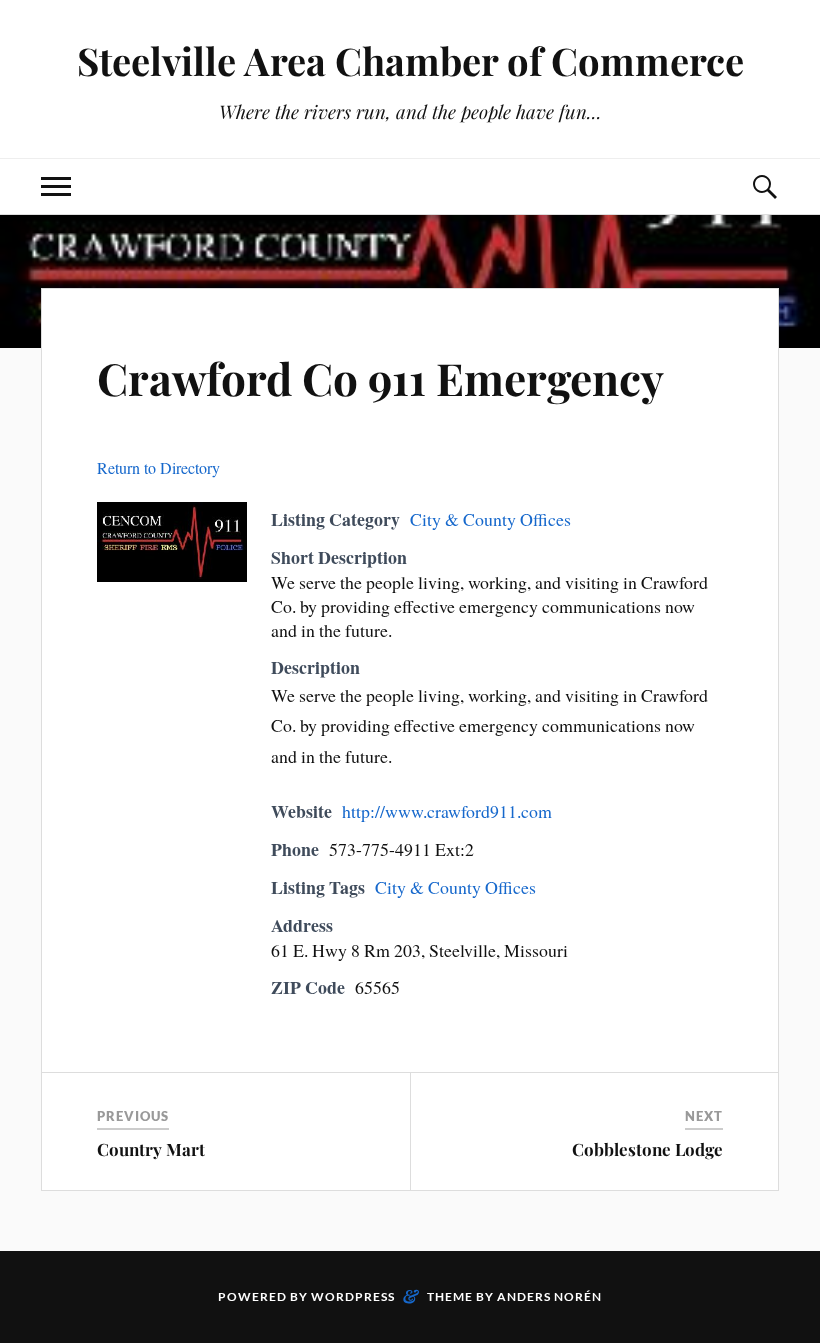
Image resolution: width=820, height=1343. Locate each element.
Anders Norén (549, 1296)
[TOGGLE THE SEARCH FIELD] (764, 186)
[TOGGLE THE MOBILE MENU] (56, 186)
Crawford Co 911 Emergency (380, 377)
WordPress (353, 1296)
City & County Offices (490, 519)
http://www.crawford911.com (447, 811)
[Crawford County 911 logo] (172, 575)
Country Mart (151, 1149)
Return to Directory (158, 467)
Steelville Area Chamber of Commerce (410, 60)
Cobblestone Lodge (647, 1149)
